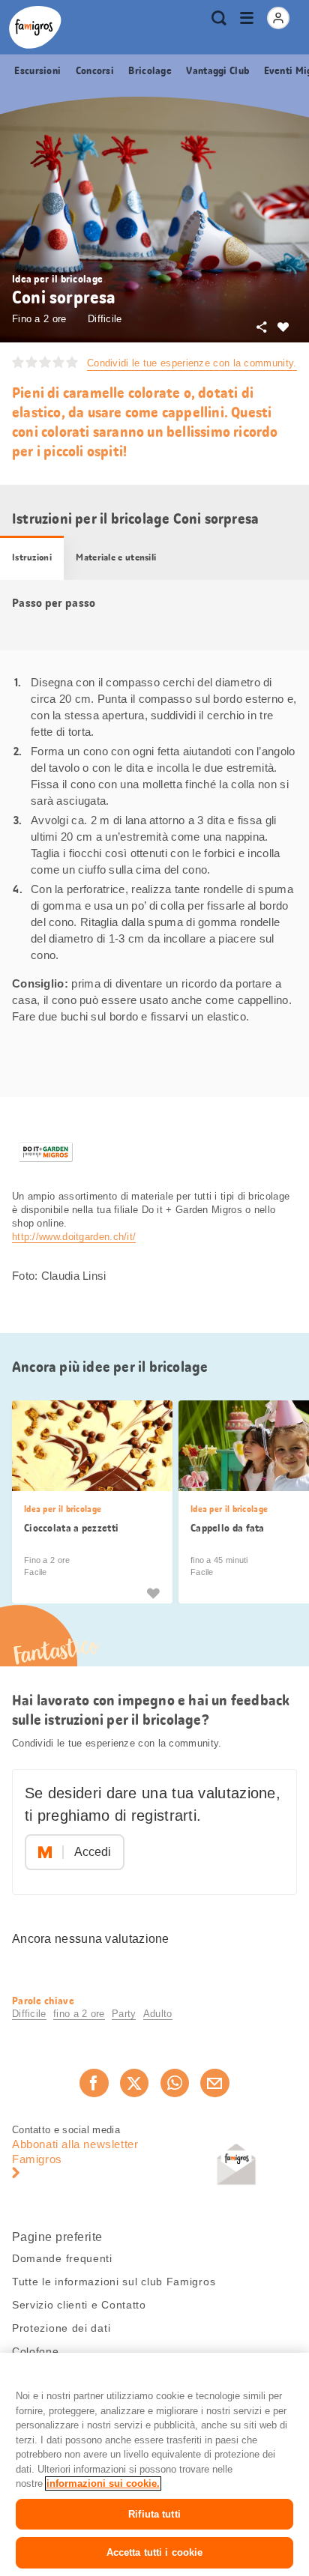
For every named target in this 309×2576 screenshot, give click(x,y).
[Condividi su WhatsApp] (175, 2083)
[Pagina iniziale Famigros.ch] (35, 27)
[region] (154, 2464)
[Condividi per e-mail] (214, 2083)
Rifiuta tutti (154, 2514)
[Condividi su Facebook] (94, 2083)
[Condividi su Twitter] (134, 2083)
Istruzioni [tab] (32, 557)
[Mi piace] (153, 1592)
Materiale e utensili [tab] (116, 557)
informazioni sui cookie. (103, 2483)
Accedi (93, 1852)
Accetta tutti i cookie (155, 2552)
